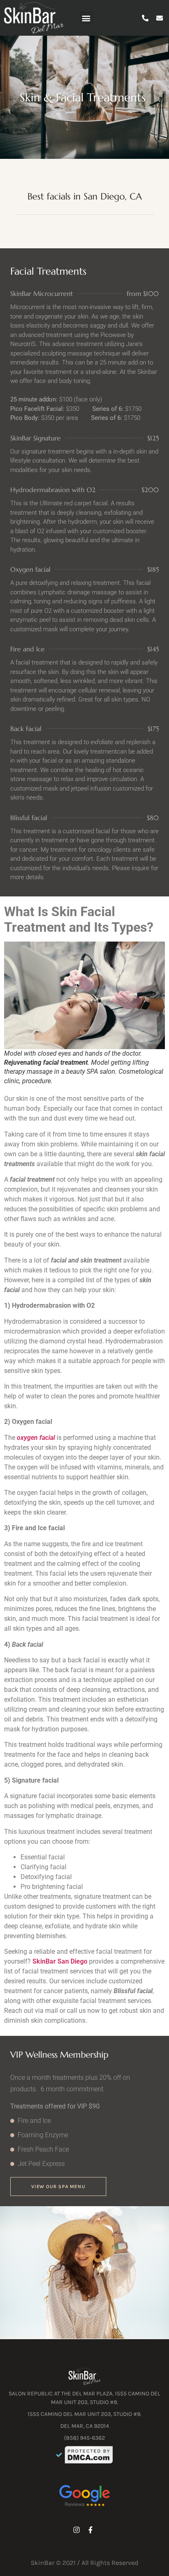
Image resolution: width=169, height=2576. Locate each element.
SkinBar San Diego (60, 1961)
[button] (86, 18)
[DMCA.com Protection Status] (89, 2455)
